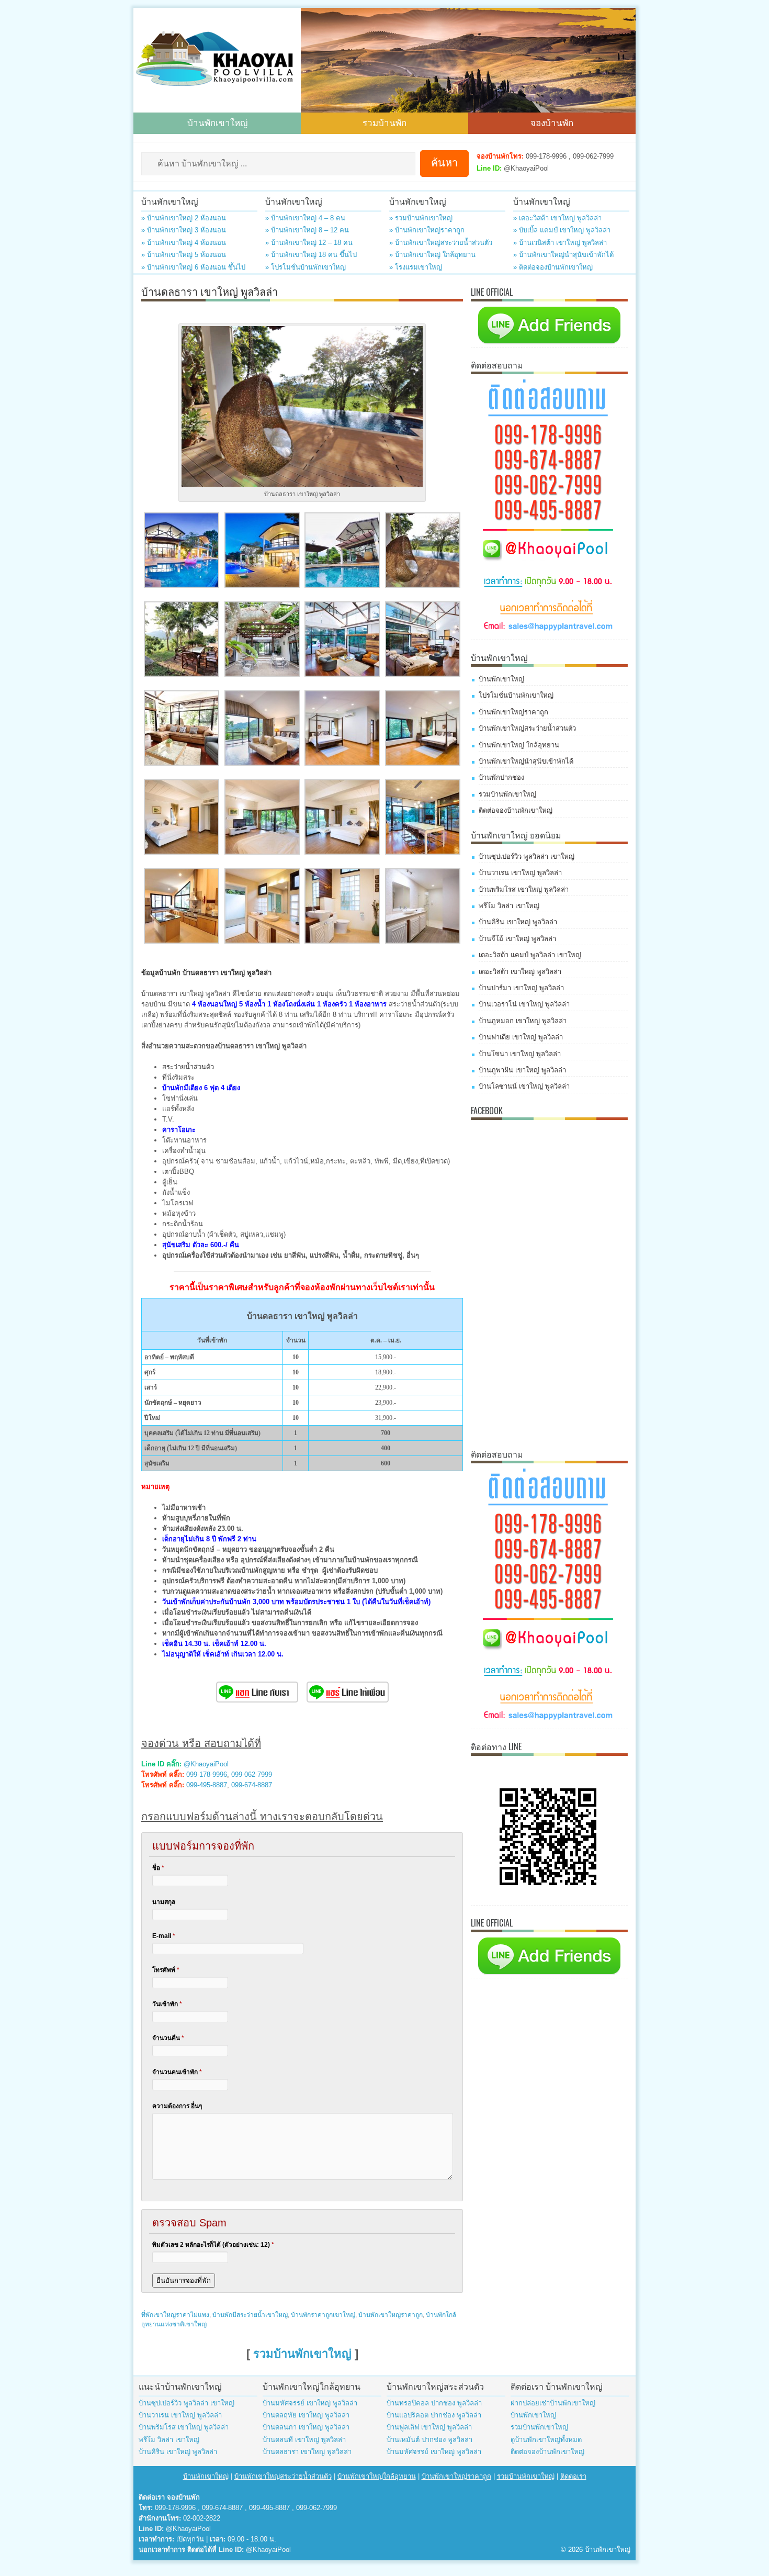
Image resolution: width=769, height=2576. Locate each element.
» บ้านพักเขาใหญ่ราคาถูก (427, 230)
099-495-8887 (207, 1785)
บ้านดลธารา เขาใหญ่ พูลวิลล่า (307, 2452)
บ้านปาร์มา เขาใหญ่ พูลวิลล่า (521, 988)
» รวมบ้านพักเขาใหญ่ (421, 218)
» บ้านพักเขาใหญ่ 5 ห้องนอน (184, 255)
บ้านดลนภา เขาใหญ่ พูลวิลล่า (306, 2427)
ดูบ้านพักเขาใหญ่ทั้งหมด (546, 2440)
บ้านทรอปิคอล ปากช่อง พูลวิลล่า (434, 2403)
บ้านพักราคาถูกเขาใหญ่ (323, 2315)
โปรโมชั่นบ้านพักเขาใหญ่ (516, 695)
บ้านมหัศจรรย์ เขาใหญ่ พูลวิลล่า (310, 2403)
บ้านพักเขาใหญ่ (217, 122)
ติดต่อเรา (573, 2476)
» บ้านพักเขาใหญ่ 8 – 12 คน (307, 230)
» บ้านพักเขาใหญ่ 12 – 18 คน (309, 243)
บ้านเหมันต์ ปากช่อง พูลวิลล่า (429, 2440)
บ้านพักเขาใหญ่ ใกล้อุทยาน (519, 745)
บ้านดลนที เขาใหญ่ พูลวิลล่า (304, 2440)
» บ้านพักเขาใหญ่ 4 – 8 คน (305, 218)
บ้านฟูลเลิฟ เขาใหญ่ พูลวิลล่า (429, 2427)
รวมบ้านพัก (384, 122)
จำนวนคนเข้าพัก (177, 2072)
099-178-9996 (207, 1774)
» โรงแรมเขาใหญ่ (416, 267)
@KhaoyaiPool (206, 1764)
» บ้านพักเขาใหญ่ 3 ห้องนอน (184, 230)
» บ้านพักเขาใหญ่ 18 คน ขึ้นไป (311, 255)
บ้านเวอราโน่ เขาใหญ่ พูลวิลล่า (524, 1004)
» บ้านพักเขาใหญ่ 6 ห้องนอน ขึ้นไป (193, 267)
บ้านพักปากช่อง (501, 777)
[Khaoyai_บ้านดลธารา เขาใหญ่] (182, 674)
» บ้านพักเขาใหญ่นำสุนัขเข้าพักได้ (563, 255)
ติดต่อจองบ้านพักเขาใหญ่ (516, 810)
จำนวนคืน (168, 2038)
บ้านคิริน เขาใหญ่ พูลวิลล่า (518, 922)
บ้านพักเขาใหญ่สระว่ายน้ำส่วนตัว (527, 728)
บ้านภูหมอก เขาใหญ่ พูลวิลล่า (523, 1021)
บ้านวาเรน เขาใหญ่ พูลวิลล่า (520, 873)
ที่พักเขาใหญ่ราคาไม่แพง (175, 2315)
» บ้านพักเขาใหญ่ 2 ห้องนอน (184, 218)
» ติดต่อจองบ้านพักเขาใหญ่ (553, 267)
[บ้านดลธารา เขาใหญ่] (182, 585)
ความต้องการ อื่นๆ (177, 2106)
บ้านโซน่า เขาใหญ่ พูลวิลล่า (520, 1054)
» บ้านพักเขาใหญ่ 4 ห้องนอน (184, 243)
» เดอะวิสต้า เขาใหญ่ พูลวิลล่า (557, 218)
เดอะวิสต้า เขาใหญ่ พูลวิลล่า (520, 972)
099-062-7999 (252, 1774)
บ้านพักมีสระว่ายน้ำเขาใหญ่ (250, 2315)
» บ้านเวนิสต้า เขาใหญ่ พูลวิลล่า (560, 243)
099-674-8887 (252, 1785)
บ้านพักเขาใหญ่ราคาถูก (391, 2315)
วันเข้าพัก (167, 2004)
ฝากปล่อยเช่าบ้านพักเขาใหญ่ (553, 2403)
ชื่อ (158, 1868)
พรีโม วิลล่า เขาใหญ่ (509, 906)
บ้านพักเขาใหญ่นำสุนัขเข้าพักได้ (526, 761)
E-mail (164, 1936)
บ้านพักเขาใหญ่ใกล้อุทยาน (377, 2476)
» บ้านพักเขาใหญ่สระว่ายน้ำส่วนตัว (441, 243)
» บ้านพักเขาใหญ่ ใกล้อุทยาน (432, 255)
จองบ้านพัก (552, 122)
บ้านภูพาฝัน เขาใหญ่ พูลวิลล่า (522, 1070)
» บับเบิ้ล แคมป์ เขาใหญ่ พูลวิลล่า (562, 230)
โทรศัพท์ (166, 1970)
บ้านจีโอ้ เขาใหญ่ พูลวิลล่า (517, 939)
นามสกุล (164, 1902)
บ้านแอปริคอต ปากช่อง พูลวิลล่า (434, 2415)
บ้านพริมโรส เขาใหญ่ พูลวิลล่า (524, 889)
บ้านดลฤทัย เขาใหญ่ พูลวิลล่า (306, 2415)
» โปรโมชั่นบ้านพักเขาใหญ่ (306, 267)
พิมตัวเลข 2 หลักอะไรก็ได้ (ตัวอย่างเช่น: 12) (213, 2245)
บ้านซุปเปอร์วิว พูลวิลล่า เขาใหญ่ (527, 856)
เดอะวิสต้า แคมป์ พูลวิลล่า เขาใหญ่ (530, 955)
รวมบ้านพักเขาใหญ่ (302, 2354)
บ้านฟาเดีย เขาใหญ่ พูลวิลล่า (521, 1037)
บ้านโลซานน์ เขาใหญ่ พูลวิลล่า (524, 1086)
